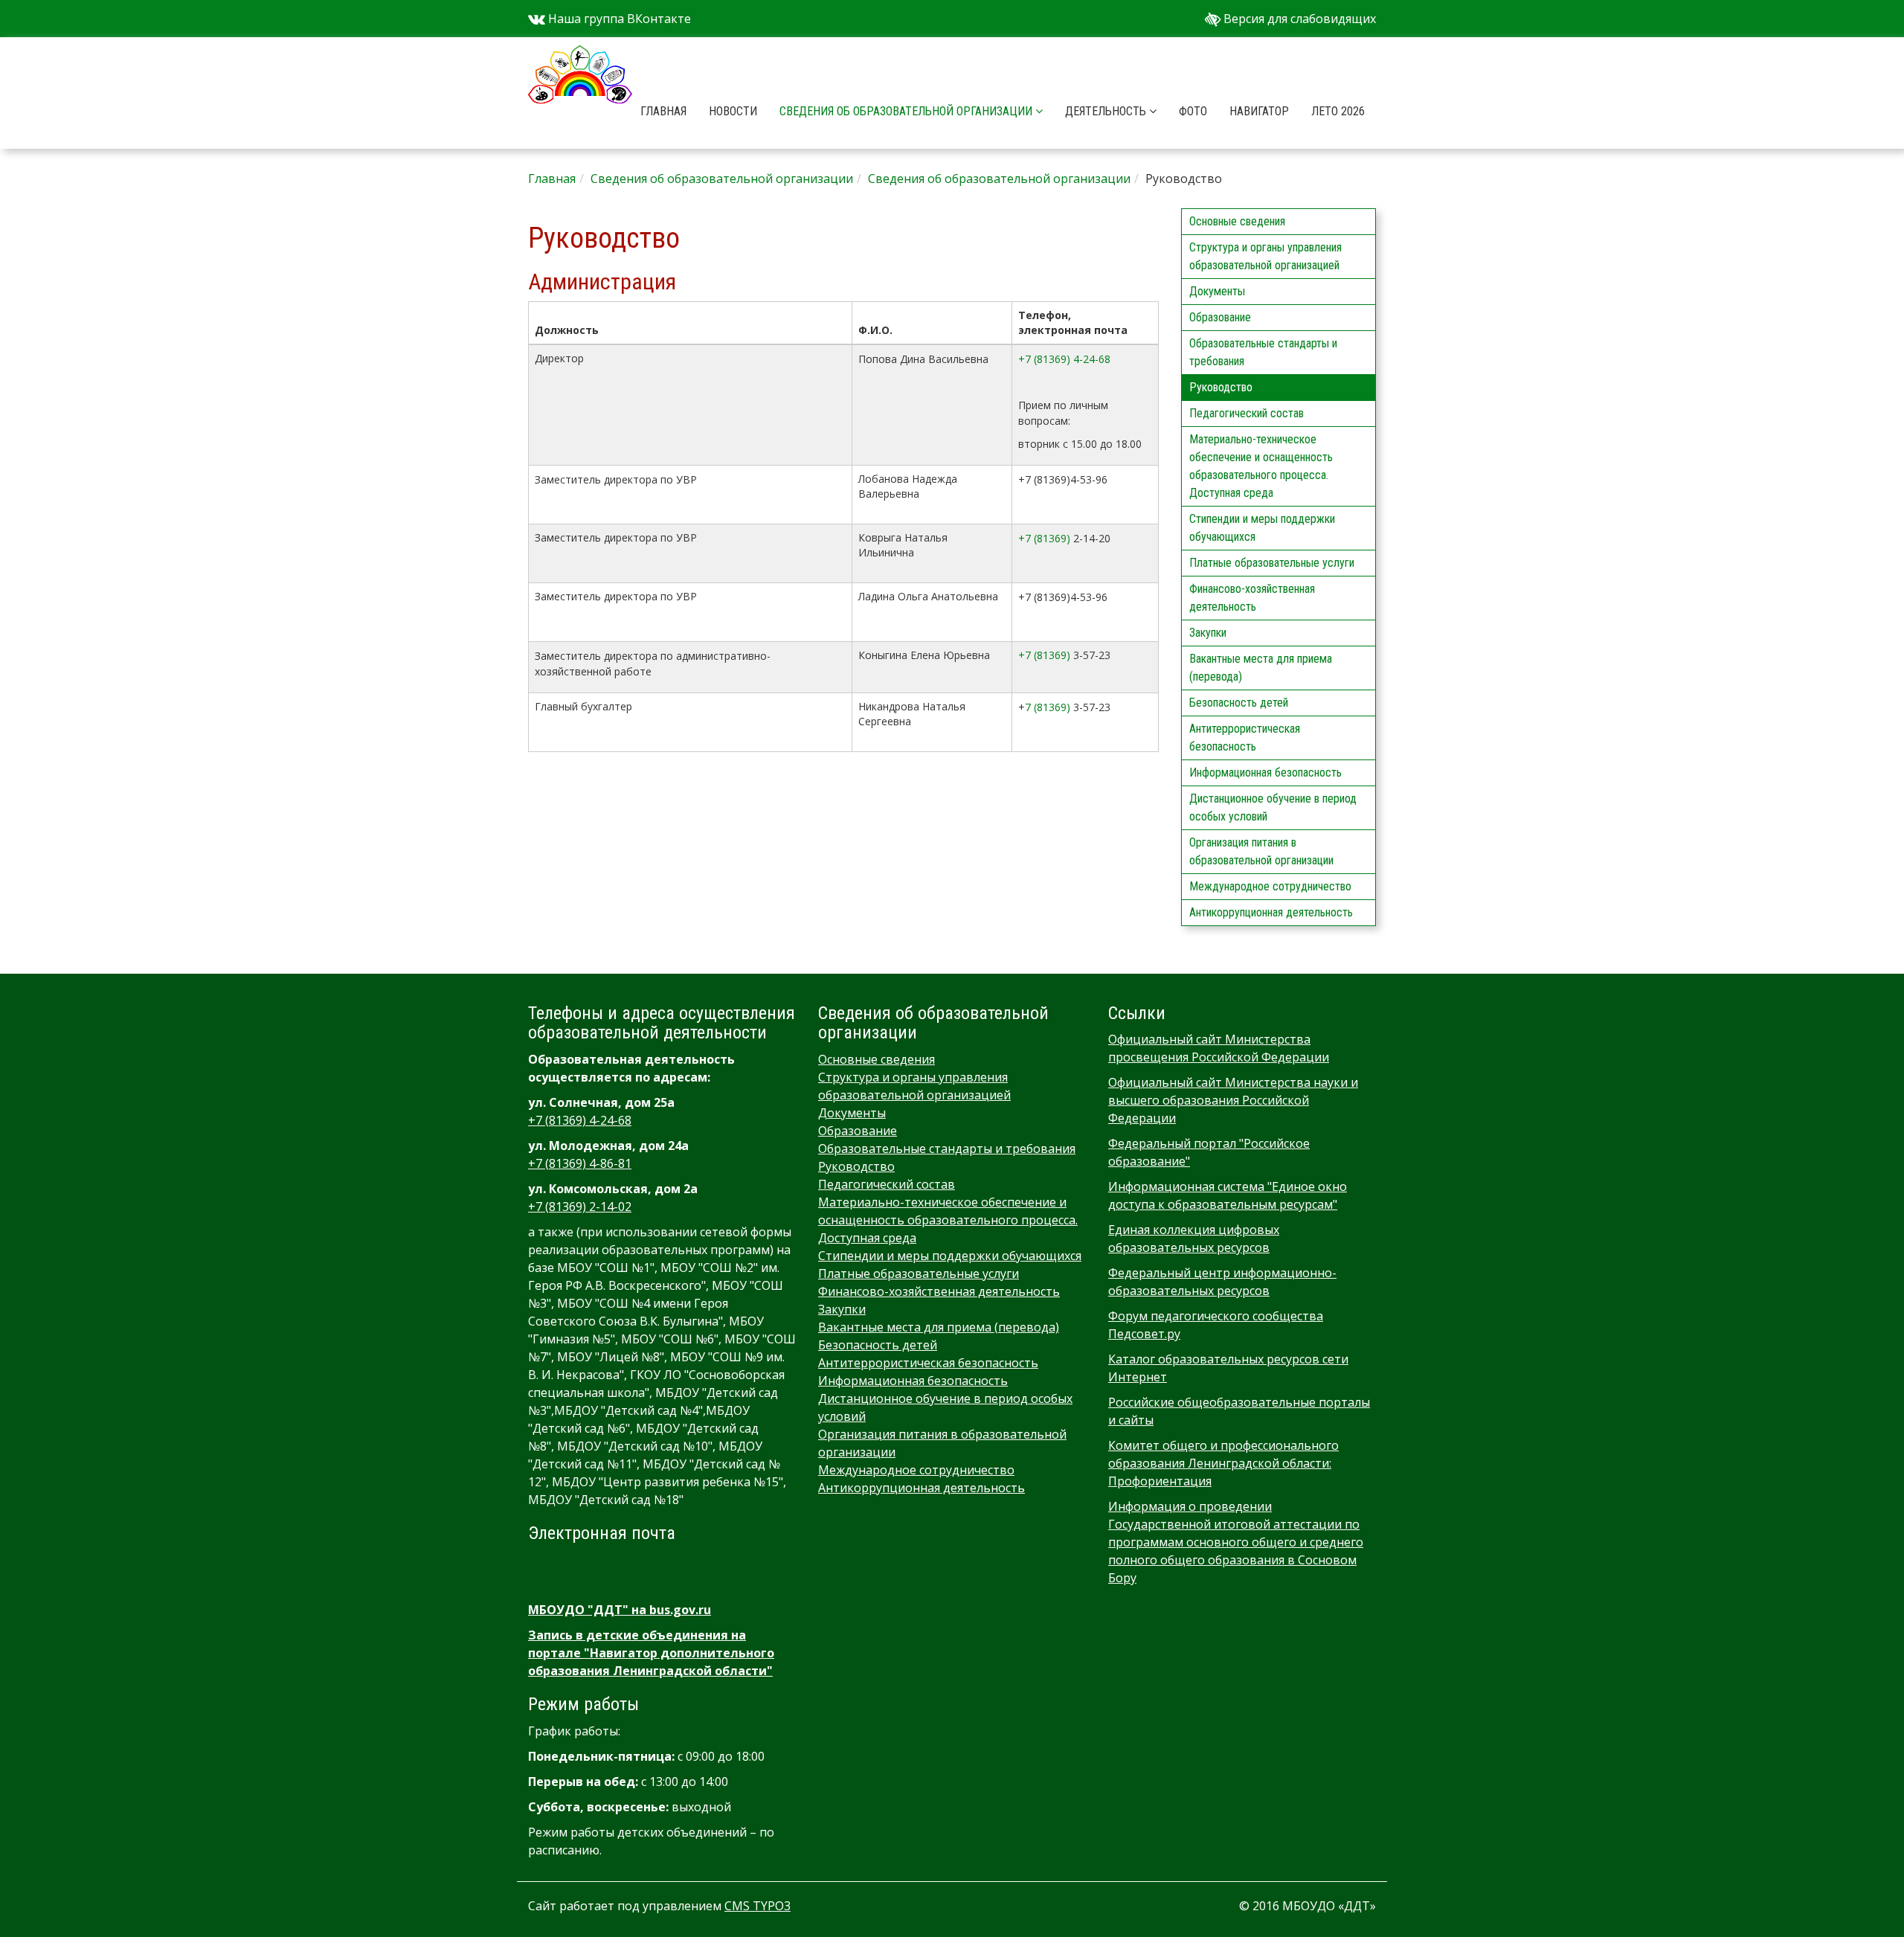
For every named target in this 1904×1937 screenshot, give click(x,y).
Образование (1220, 317)
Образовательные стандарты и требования (1263, 352)
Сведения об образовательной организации (907, 111)
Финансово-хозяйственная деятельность (1252, 598)
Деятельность (1107, 111)
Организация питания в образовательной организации (1261, 851)
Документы (1217, 291)
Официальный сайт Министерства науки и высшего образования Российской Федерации (1233, 1100)
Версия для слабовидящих (1298, 19)
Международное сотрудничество (1270, 886)
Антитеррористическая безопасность (1245, 738)
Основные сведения (1237, 221)
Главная (663, 111)
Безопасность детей (1239, 703)
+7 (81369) (1044, 538)
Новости (733, 111)
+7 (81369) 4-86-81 (580, 1163)
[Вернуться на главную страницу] (580, 56)
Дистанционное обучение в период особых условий (1273, 807)
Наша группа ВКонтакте (618, 19)
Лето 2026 (1338, 111)
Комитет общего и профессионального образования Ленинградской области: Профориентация (1223, 1463)
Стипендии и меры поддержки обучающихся (1262, 528)
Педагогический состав (1247, 413)
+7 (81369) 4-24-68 (1064, 359)
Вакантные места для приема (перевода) (1261, 668)
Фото (1193, 111)
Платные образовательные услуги (1272, 563)
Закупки (1208, 633)
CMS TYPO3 (758, 1906)
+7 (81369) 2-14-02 (580, 1207)
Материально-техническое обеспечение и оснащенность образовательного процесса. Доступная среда (1261, 466)
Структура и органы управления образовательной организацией (1265, 256)
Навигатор (1259, 111)
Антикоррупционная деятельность (1271, 912)
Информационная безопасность (1265, 772)
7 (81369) (1048, 707)
